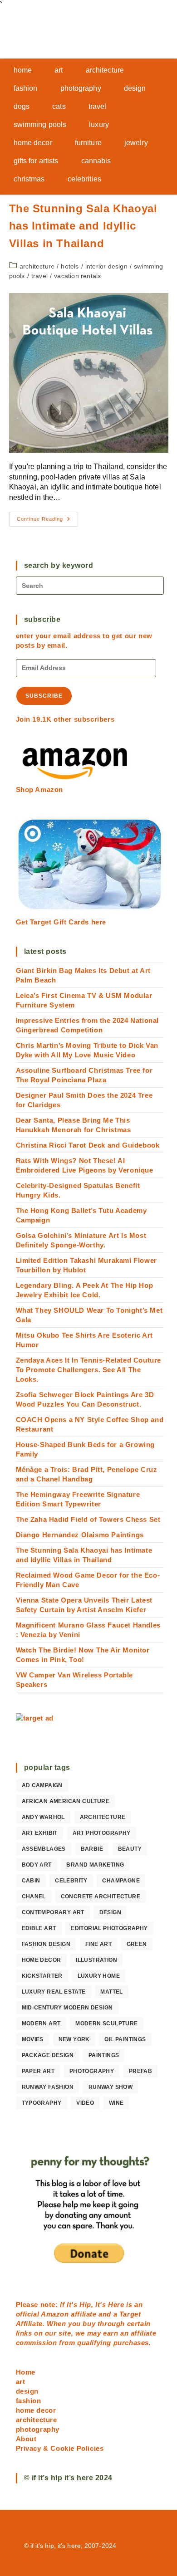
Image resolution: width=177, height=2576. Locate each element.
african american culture (66, 1801)
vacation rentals (77, 276)
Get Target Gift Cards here (61, 922)
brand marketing (95, 1865)
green (137, 1944)
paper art (38, 2071)
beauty (130, 1849)
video (85, 2103)
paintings (104, 2055)
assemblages (44, 1849)
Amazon (56, 2314)
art (21, 2382)
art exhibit (40, 1833)
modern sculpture (106, 2024)
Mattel (111, 1992)
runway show (111, 2087)
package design (48, 2055)
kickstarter (42, 1976)
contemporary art (53, 1912)
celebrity (71, 1881)
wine (116, 2103)
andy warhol (43, 1817)
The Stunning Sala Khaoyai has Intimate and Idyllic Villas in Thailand (83, 226)
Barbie (92, 1849)
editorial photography (109, 1928)
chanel (34, 1897)
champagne (121, 1881)
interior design (106, 266)
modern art (41, 2024)
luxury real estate (54, 1992)
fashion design (46, 1944)
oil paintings (125, 2039)
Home (26, 2372)
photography (92, 2071)
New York (74, 2039)
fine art (98, 1944)
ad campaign (42, 1785)
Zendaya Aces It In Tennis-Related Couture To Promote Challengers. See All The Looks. (89, 1370)
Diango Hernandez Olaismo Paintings (80, 1535)
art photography (102, 1833)
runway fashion (48, 2087)
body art (37, 1865)
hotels (70, 266)
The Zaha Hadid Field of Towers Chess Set (88, 1519)
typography (42, 2103)
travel (39, 276)
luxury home (99, 1976)
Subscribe (44, 696)
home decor (42, 1960)
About (26, 2439)
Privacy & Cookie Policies (60, 2448)
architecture (37, 266)
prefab (140, 2071)
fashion (29, 2401)
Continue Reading (47, 521)
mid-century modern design (67, 2008)
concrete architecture (101, 1897)
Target (130, 2314)
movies (33, 2039)
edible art (39, 1928)
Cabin (31, 1881)
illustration (96, 1960)
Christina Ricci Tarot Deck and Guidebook (88, 1145)
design (110, 1912)
